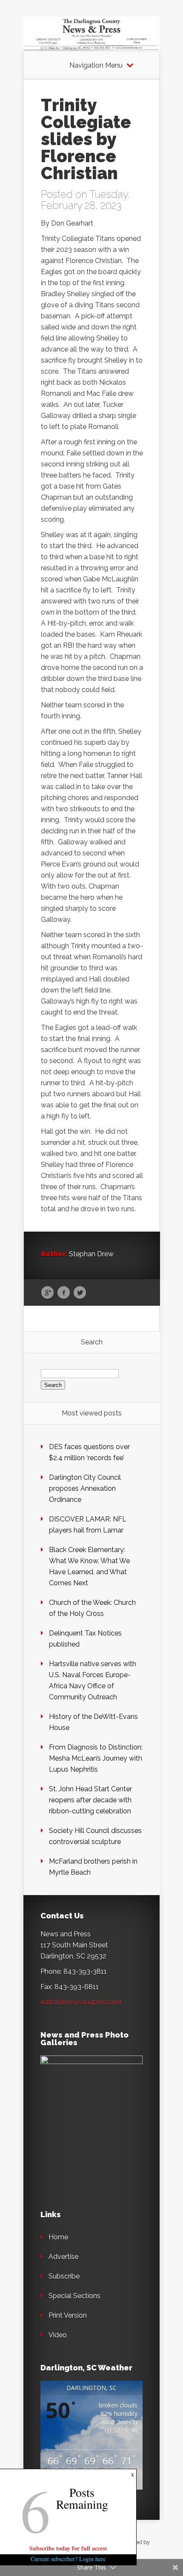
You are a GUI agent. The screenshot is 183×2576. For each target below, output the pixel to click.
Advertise (63, 2257)
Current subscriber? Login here (68, 2559)
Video (58, 2335)
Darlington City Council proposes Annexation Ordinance (85, 1488)
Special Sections (74, 2296)
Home (58, 2237)
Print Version (68, 2315)
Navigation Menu (96, 66)
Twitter (80, 1293)
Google (47, 1293)
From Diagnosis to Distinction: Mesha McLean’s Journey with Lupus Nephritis (96, 1758)
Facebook (64, 1293)
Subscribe (64, 2276)
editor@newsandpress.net (81, 2002)
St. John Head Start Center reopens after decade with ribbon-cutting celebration (90, 1800)
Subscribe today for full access (68, 2548)
